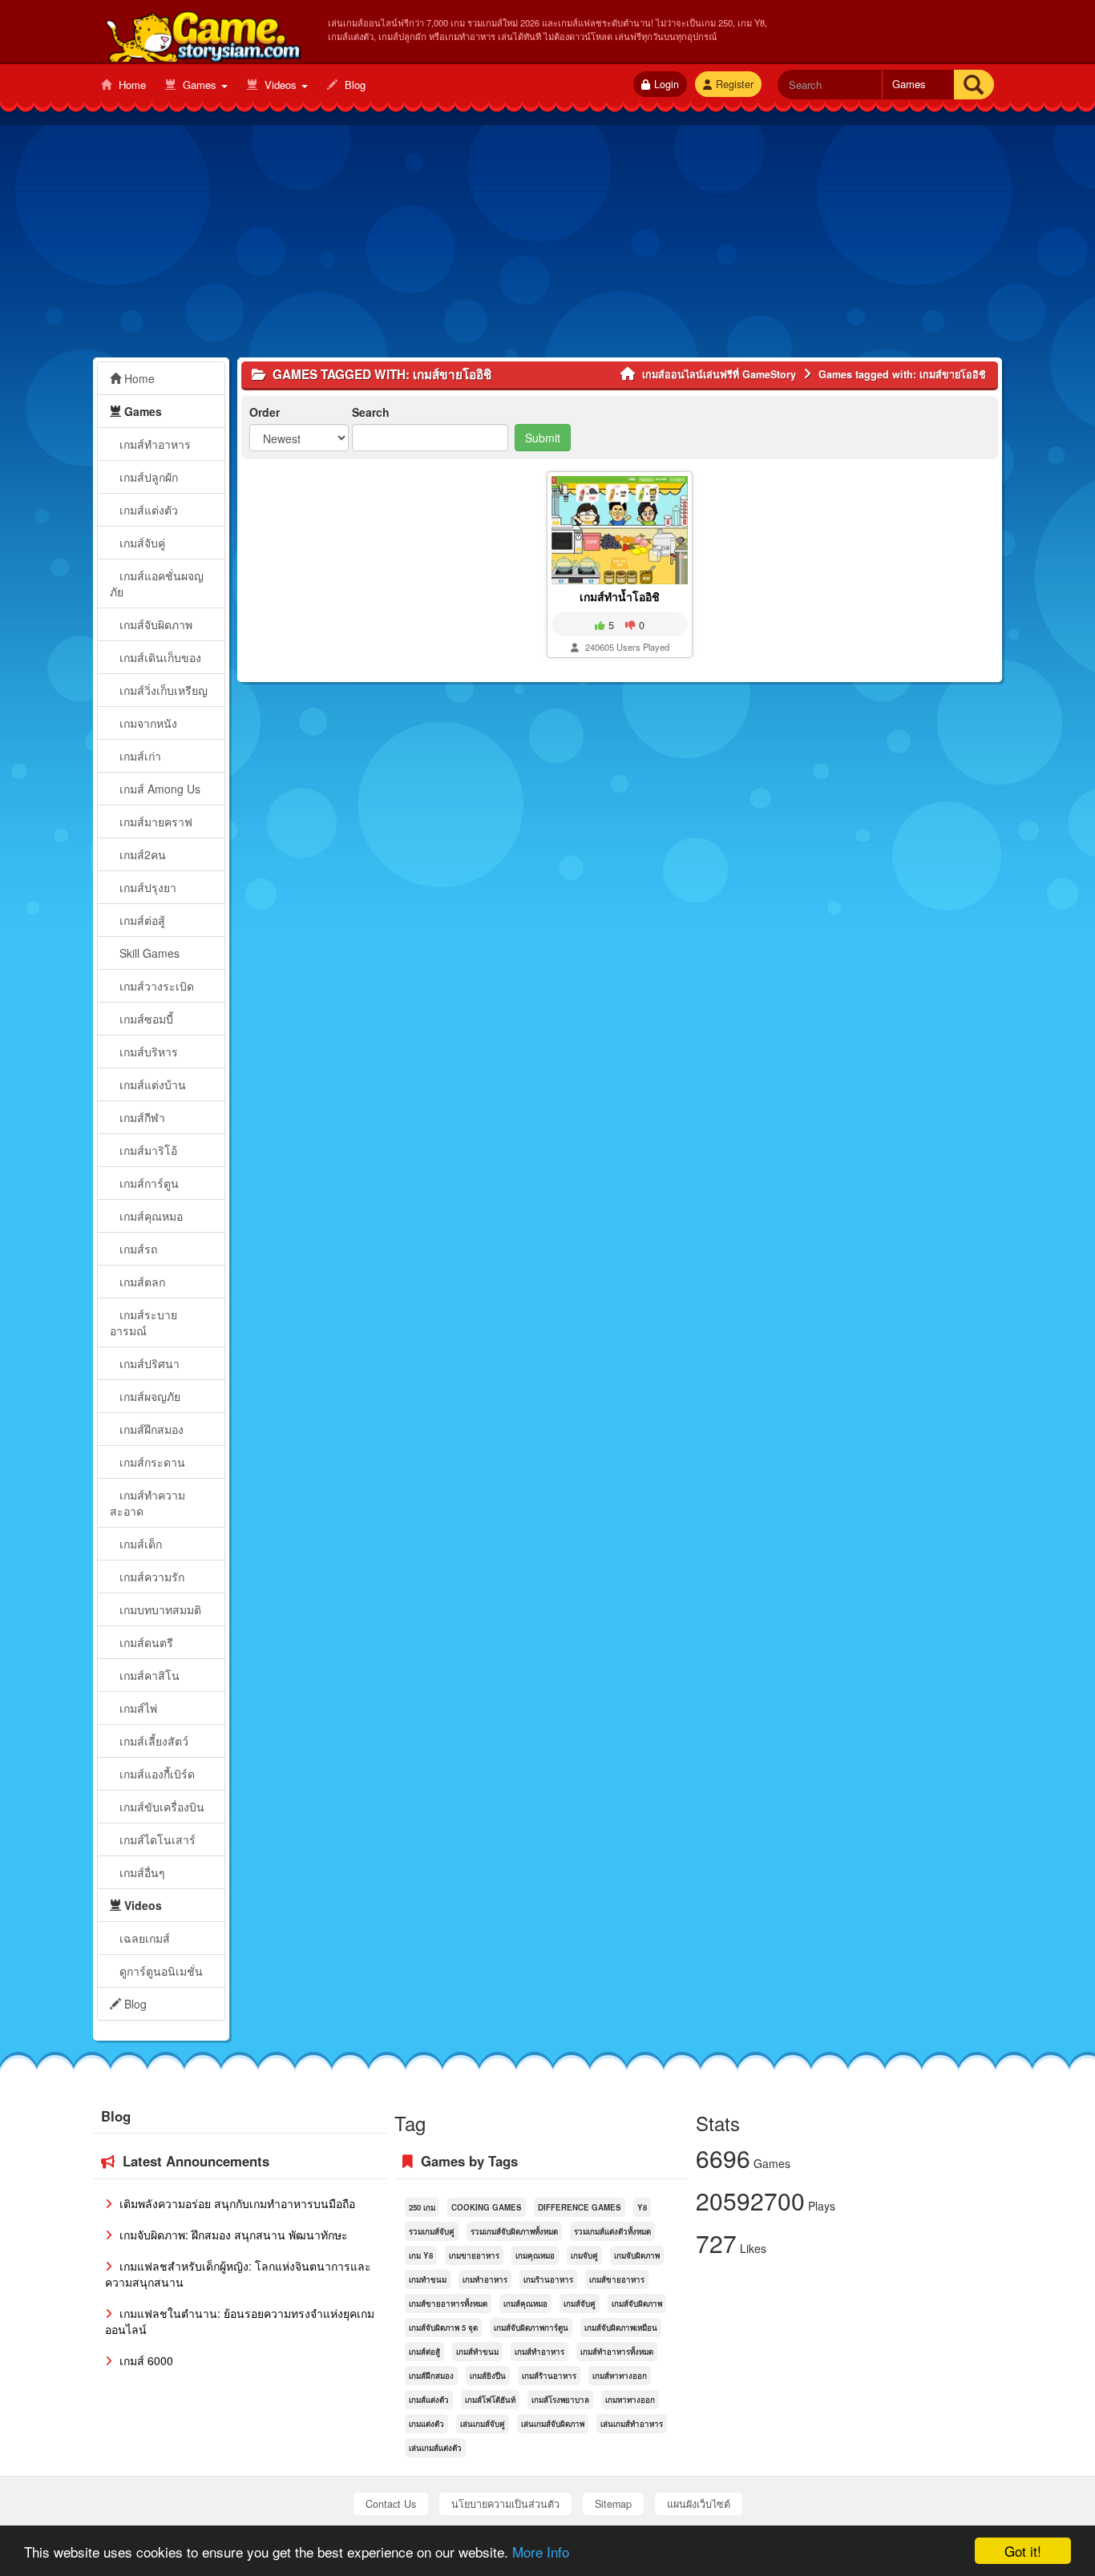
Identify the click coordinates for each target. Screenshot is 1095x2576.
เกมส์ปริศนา (148, 1363)
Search (371, 412)
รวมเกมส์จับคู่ (432, 2231)
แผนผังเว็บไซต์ (699, 2504)
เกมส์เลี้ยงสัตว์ (152, 1741)
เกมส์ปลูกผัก (147, 477)
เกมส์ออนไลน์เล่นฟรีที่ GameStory (202, 33)
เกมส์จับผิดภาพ (154, 624)
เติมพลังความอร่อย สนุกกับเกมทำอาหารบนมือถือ (236, 2203)
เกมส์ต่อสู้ (141, 920)
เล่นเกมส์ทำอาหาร (632, 2424)
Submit (543, 438)
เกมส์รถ (137, 1249)
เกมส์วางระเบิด (155, 986)
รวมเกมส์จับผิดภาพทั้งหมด (514, 2231)
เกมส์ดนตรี (145, 1642)
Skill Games (148, 953)
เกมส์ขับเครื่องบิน (160, 1807)
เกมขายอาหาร (474, 2255)
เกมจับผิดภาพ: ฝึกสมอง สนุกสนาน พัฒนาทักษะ (232, 2235)
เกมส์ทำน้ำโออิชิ (620, 596)
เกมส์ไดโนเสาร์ (156, 1839)
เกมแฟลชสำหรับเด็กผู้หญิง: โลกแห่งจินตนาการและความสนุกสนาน (238, 2274)
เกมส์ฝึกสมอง (150, 1429)
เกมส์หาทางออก (620, 2376)
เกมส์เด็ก (139, 1544)
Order (265, 412)
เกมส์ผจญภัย (148, 1396)
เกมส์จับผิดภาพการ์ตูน (531, 2328)
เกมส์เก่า (139, 756)
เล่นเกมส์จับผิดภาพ (553, 2424)
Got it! (1023, 2551)
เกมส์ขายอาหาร (617, 2279)
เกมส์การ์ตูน (147, 1183)
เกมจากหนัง (147, 723)
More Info (541, 2552)
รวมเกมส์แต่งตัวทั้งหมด (612, 2231)
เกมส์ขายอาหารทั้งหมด (448, 2303)
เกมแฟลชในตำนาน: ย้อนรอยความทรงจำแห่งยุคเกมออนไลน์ (240, 2321)
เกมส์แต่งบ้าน (151, 1084)
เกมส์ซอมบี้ (145, 1019)
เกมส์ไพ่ (137, 1708)
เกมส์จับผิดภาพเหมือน (621, 2328)
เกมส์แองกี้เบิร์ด (156, 1774)
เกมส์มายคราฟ (154, 822)
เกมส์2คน (141, 854)
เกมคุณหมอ (535, 2255)
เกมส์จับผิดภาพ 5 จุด (443, 2328)
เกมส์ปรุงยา (146, 887)
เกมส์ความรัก (150, 1577)
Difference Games (580, 2207)
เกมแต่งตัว (426, 2424)
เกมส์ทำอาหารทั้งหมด (617, 2352)
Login (667, 84)
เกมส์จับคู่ (141, 543)
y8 (642, 2207)
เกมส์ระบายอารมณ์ (143, 1322)
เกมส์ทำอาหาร (154, 444)
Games (200, 85)
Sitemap (613, 2504)
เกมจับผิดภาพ (637, 2255)
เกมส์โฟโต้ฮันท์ (490, 2400)
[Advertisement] (547, 245)
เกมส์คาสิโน (148, 1675)
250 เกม (422, 2207)
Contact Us (391, 2504)
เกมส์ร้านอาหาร (549, 2376)
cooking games (487, 2207)
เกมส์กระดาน (151, 1462)
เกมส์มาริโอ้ (147, 1150)
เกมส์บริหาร (147, 1052)
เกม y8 (421, 2255)
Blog (354, 85)
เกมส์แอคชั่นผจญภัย (157, 583)
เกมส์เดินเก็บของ (159, 657)
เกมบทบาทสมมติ (159, 1609)
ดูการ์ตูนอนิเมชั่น (160, 1971)
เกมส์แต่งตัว (147, 510)
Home (131, 85)
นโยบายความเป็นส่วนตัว (505, 2504)
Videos (281, 85)
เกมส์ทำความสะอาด (147, 1503)
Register (735, 84)
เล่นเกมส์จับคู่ (483, 2424)
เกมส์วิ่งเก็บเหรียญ (162, 690)
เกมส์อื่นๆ (141, 1872)
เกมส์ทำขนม (477, 2352)
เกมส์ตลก (141, 1282)
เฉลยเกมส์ (143, 1938)
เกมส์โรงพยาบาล (560, 2400)
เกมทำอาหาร (485, 2279)
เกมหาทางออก (630, 2400)
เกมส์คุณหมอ (150, 1216)
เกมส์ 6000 (145, 2360)
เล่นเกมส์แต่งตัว (435, 2448)
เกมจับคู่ (584, 2255)
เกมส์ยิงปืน (488, 2376)
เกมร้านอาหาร (548, 2279)
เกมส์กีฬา (141, 1117)
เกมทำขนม (428, 2279)
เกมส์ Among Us (158, 789)
